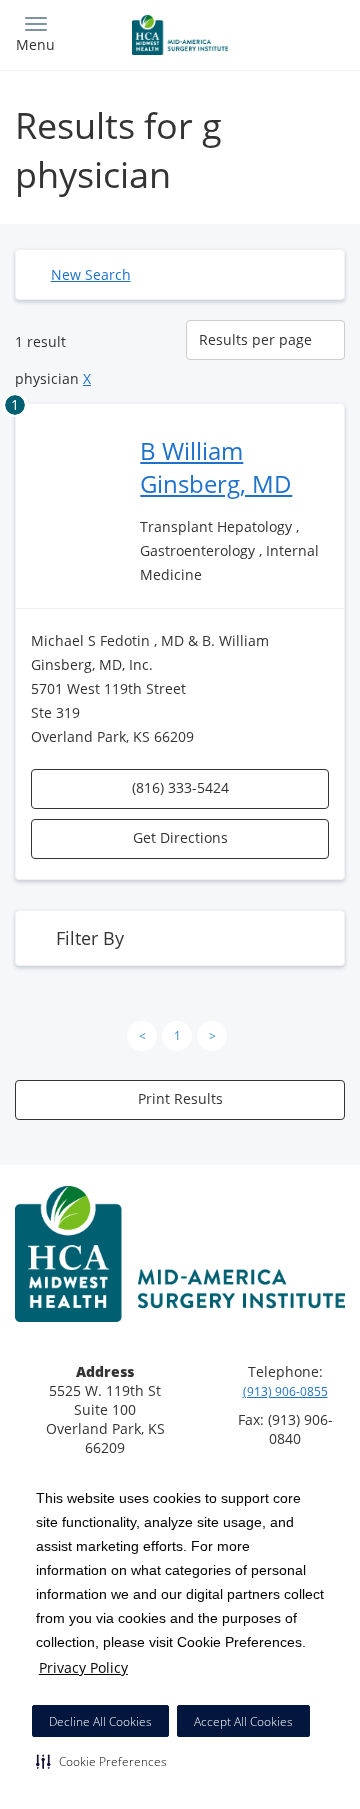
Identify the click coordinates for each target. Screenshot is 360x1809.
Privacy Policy (83, 1667)
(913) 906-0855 (285, 1391)
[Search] (304, 32)
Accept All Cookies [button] (243, 1721)
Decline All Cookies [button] (100, 1721)
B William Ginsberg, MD (216, 467)
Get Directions (180, 837)
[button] (101, 1761)
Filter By (90, 938)
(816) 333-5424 (180, 787)
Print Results (180, 1098)
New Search (91, 274)
